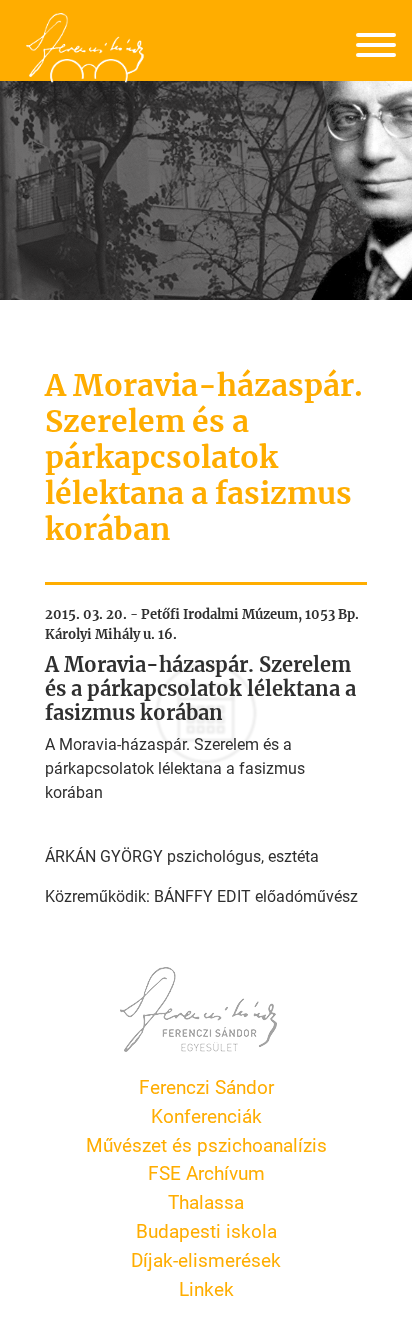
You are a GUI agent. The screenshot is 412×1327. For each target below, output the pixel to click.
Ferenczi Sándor (206, 1086)
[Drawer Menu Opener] (376, 48)
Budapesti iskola (206, 1230)
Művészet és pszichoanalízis (206, 1144)
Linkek (206, 1288)
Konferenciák (206, 1115)
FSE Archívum (206, 1172)
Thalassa (206, 1201)
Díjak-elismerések (206, 1259)
